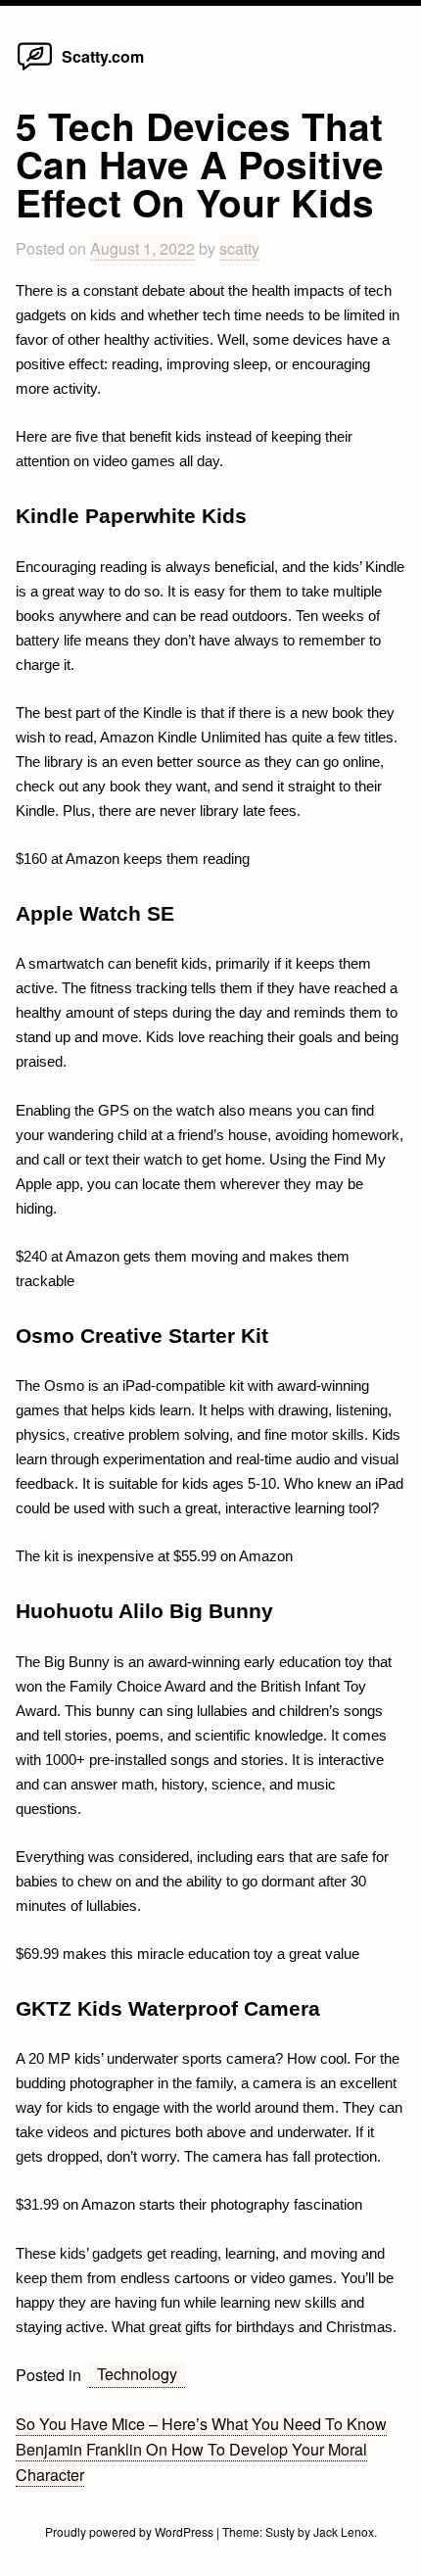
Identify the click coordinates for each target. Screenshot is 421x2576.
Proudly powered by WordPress (131, 2531)
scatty (239, 248)
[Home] (35, 69)
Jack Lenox (344, 2531)
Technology (137, 2373)
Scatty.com (103, 56)
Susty (280, 2531)
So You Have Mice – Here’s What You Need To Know (201, 2423)
